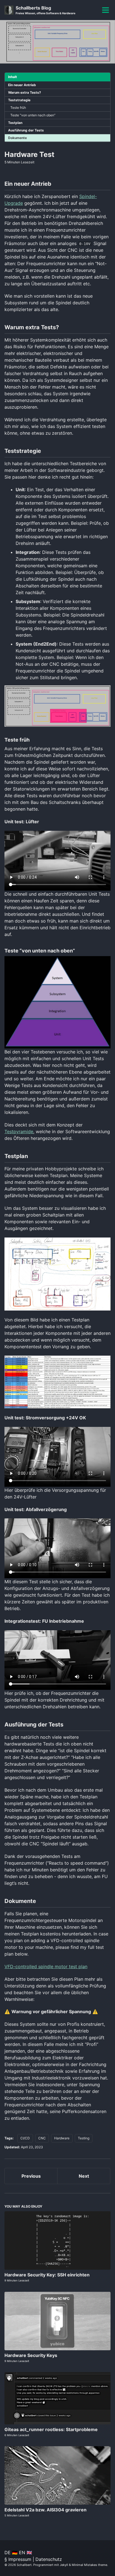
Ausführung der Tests (26, 130)
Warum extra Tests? (25, 92)
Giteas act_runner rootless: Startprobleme (51, 2429)
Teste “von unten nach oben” (33, 115)
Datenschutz (49, 2559)
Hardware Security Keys (31, 2355)
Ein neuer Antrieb (22, 85)
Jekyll (64, 2565)
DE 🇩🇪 (11, 2553)
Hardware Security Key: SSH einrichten (47, 2275)
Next (84, 2176)
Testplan (15, 123)
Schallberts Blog (45, 10)
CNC (42, 2138)
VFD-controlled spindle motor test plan (46, 1966)
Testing (84, 2138)
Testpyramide (19, 1131)
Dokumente (17, 138)
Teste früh (18, 108)
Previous (31, 2176)
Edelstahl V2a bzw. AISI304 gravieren (45, 2510)
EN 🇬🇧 (26, 2553)
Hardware (62, 2138)
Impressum (20, 2559)
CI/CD (25, 2138)
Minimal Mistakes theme (89, 2565)
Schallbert (24, 2565)
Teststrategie (19, 100)
